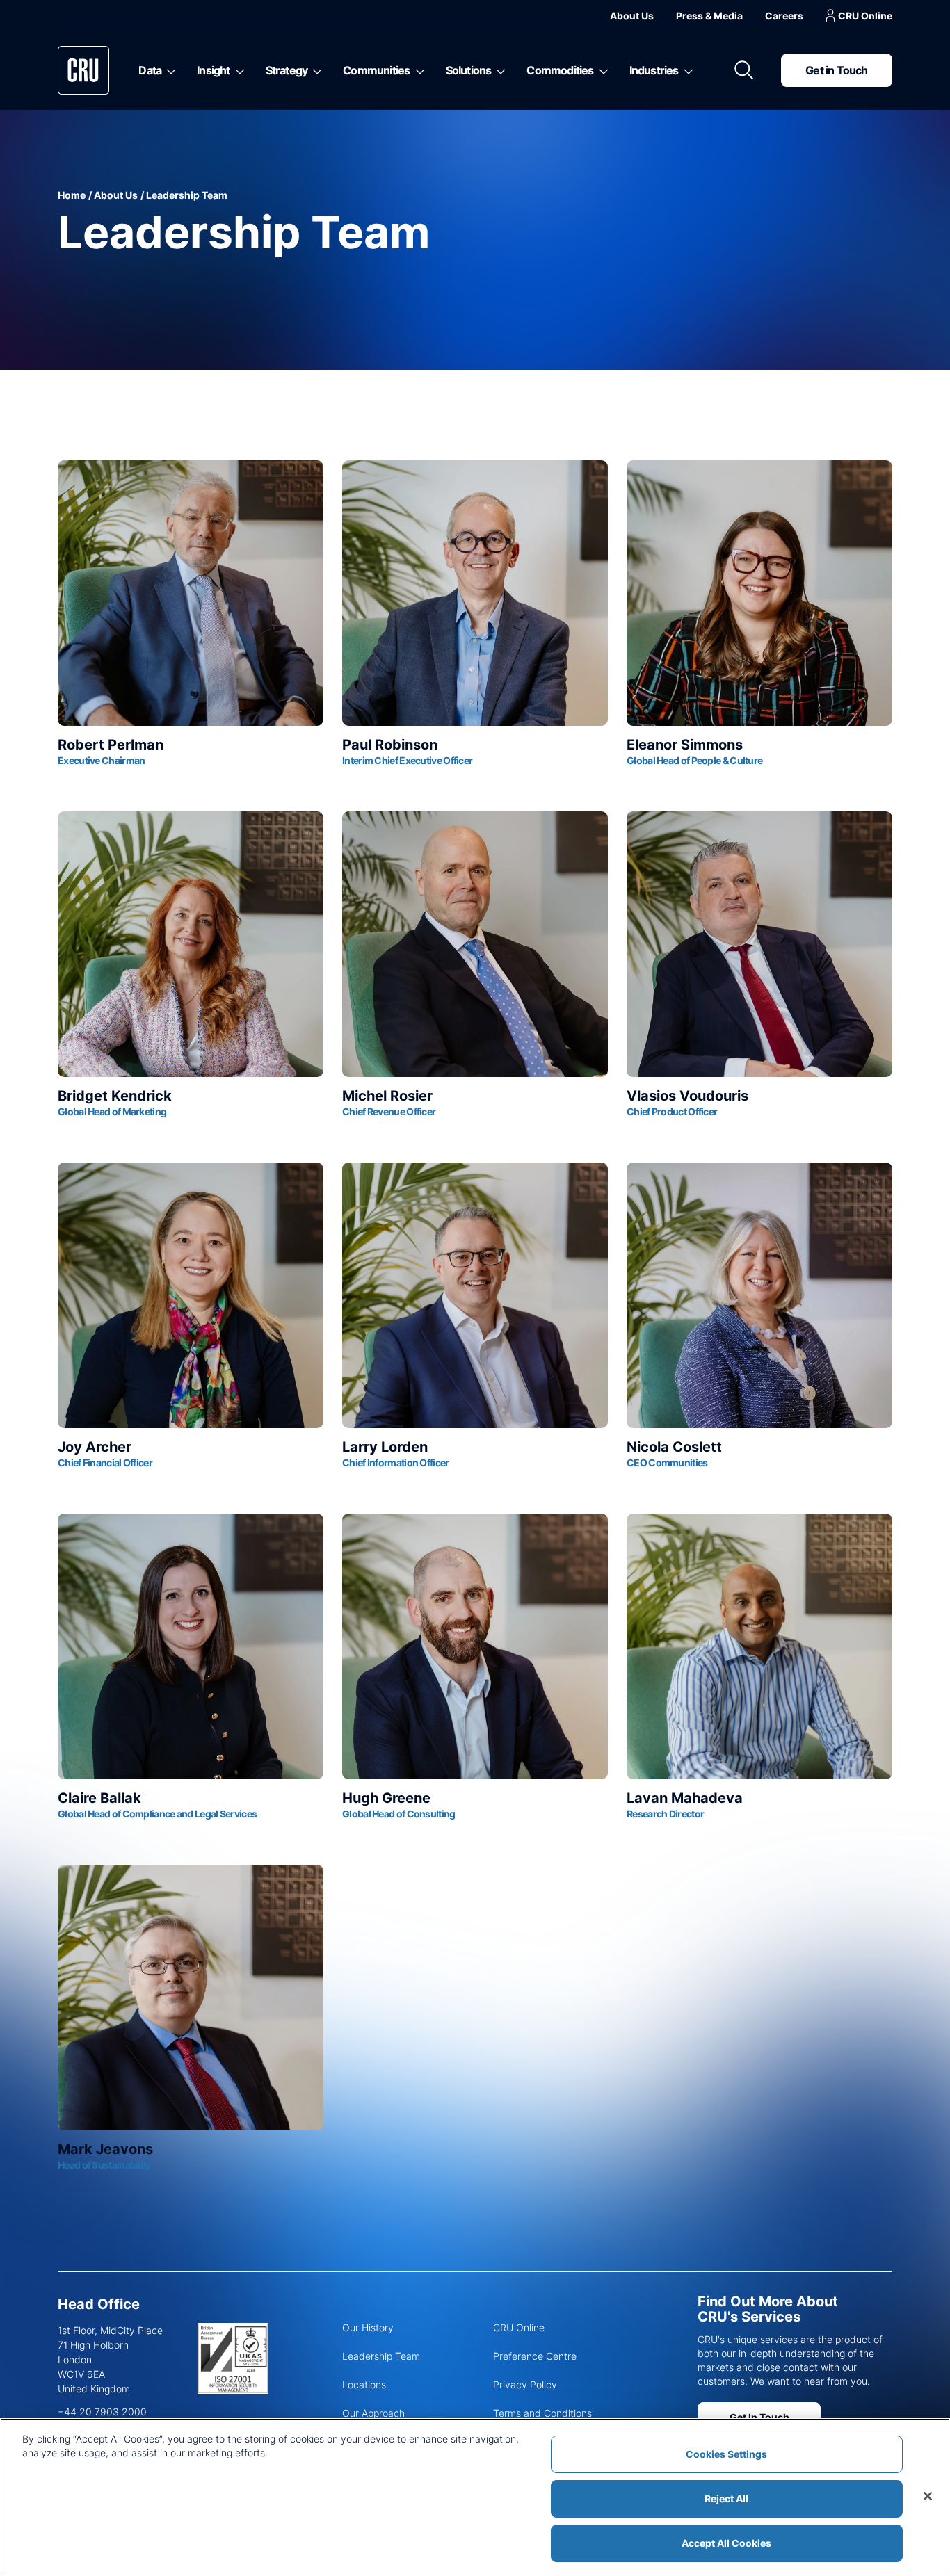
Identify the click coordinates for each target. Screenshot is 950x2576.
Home (72, 195)
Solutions (469, 70)
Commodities (560, 70)
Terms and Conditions (542, 2413)
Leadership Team (381, 2356)
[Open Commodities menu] (601, 70)
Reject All (726, 2498)
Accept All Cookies (726, 2543)
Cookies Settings (726, 2454)
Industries (654, 70)
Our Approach (373, 2413)
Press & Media (709, 16)
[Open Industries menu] (686, 70)
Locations (364, 2384)
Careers (784, 16)
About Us (632, 16)
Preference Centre (535, 2356)
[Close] (928, 2496)
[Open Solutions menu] (498, 70)
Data (150, 70)
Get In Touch (759, 2417)
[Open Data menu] (169, 70)
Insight (213, 70)
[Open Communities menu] (418, 70)
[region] (475, 2497)
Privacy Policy (525, 2384)
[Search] (744, 70)
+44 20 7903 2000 (102, 2412)
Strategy (287, 70)
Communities (376, 70)
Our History (368, 2327)
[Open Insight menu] (237, 70)
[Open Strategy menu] (315, 70)
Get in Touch (836, 70)
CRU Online (865, 16)
